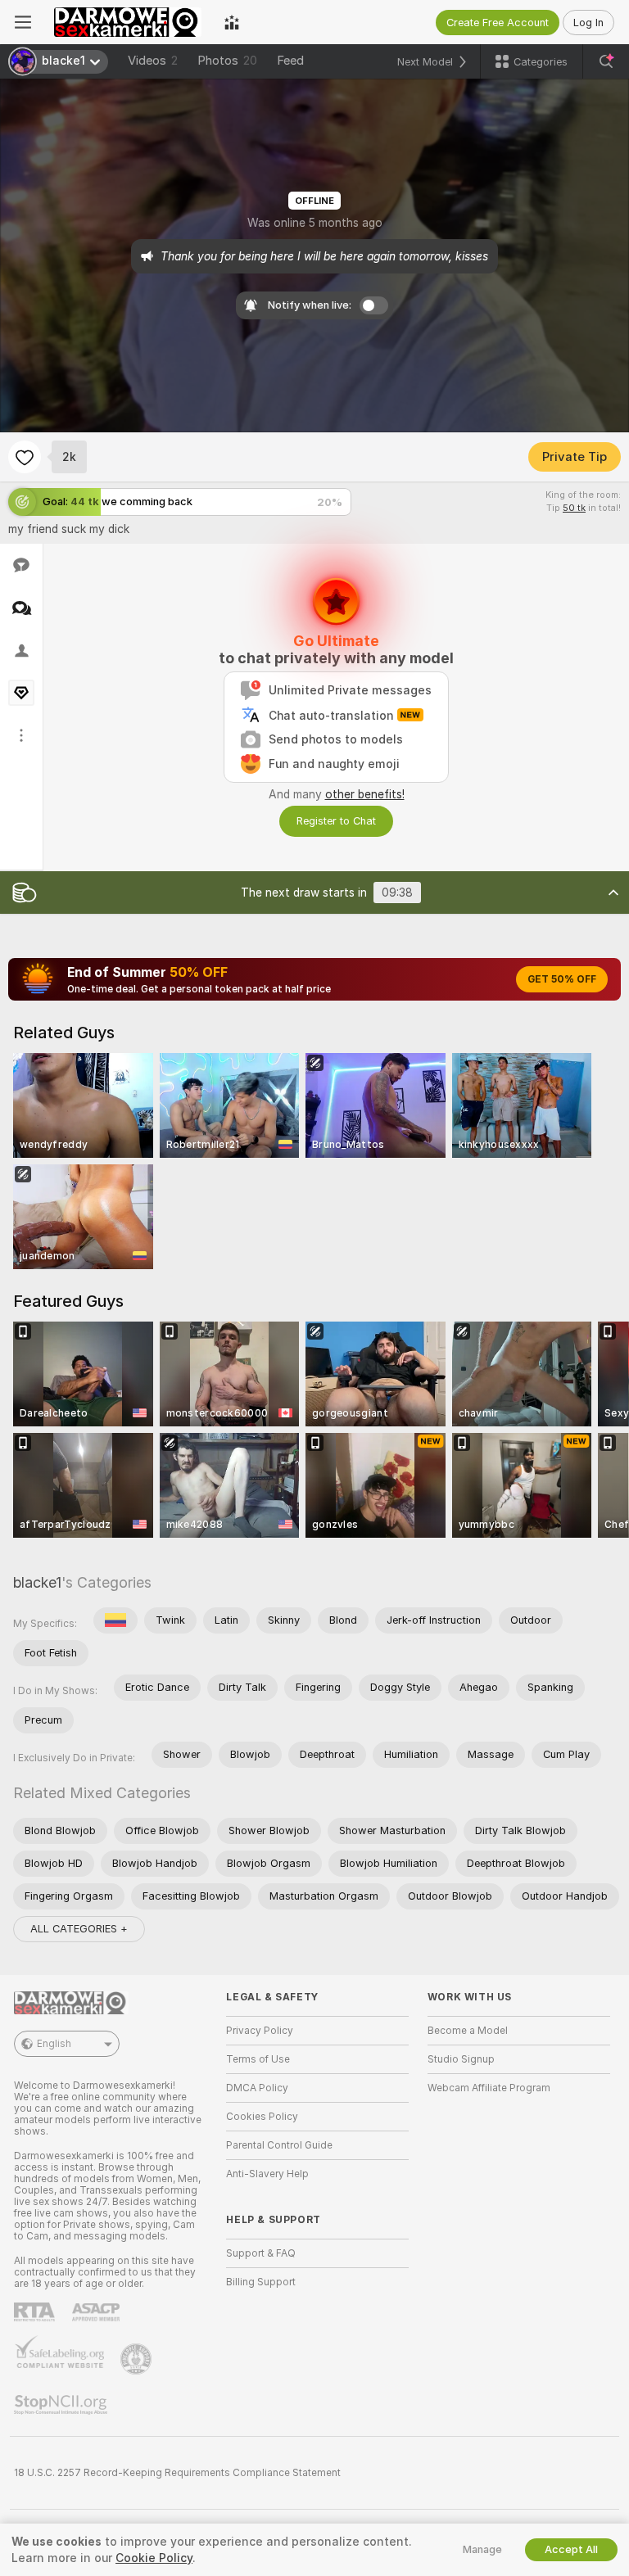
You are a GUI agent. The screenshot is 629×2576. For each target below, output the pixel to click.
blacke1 (37, 1582)
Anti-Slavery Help (267, 2174)
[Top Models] (232, 22)
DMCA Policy (257, 2088)
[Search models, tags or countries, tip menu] (606, 61)
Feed (290, 61)
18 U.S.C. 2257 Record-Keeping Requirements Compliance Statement (177, 2473)
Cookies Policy (262, 2117)
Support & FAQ (261, 2253)
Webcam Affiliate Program (489, 2088)
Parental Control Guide (279, 2145)
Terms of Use (258, 2059)
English (54, 2044)
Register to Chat (336, 821)
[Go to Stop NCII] (62, 2405)
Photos (227, 61)
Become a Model (468, 2031)
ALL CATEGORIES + (79, 1929)
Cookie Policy (154, 2558)
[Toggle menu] (23, 22)
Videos (153, 61)
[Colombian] (115, 1620)
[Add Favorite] (25, 457)
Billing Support (261, 2282)
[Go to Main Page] (128, 22)
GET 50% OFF (562, 979)
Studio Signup (461, 2059)
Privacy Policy (260, 2031)
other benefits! (365, 794)
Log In (588, 23)
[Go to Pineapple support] (138, 2359)
